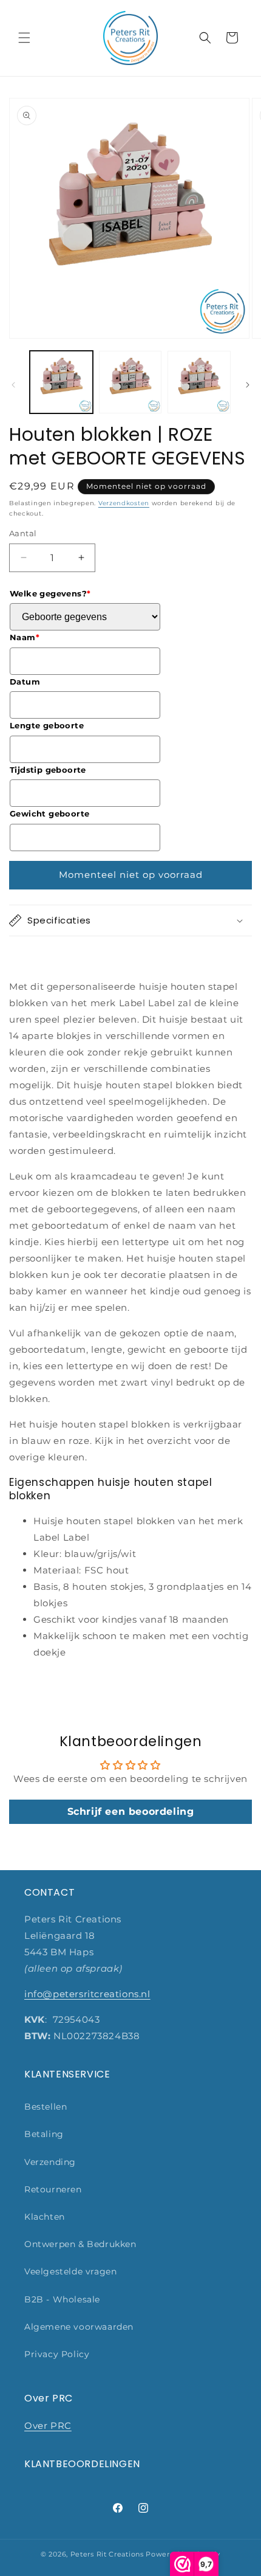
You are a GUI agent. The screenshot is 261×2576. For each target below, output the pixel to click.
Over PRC (48, 2426)
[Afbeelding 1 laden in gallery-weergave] (61, 382)
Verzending (50, 2162)
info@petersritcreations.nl (87, 1994)
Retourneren (53, 2189)
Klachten (45, 2217)
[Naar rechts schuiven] (248, 385)
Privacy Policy (57, 2354)
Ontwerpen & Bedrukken (80, 2244)
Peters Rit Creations (107, 2554)
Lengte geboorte (47, 725)
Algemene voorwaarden (79, 2327)
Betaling (44, 2134)
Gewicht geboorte (49, 813)
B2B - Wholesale (62, 2299)
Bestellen (46, 2107)
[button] (24, 38)
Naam (25, 637)
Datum (25, 682)
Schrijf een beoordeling (131, 1811)
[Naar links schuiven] (13, 385)
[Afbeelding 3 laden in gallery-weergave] (199, 382)
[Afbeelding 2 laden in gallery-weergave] (130, 382)
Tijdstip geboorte (48, 770)
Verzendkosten (124, 503)
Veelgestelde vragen (70, 2271)
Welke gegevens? (50, 593)
